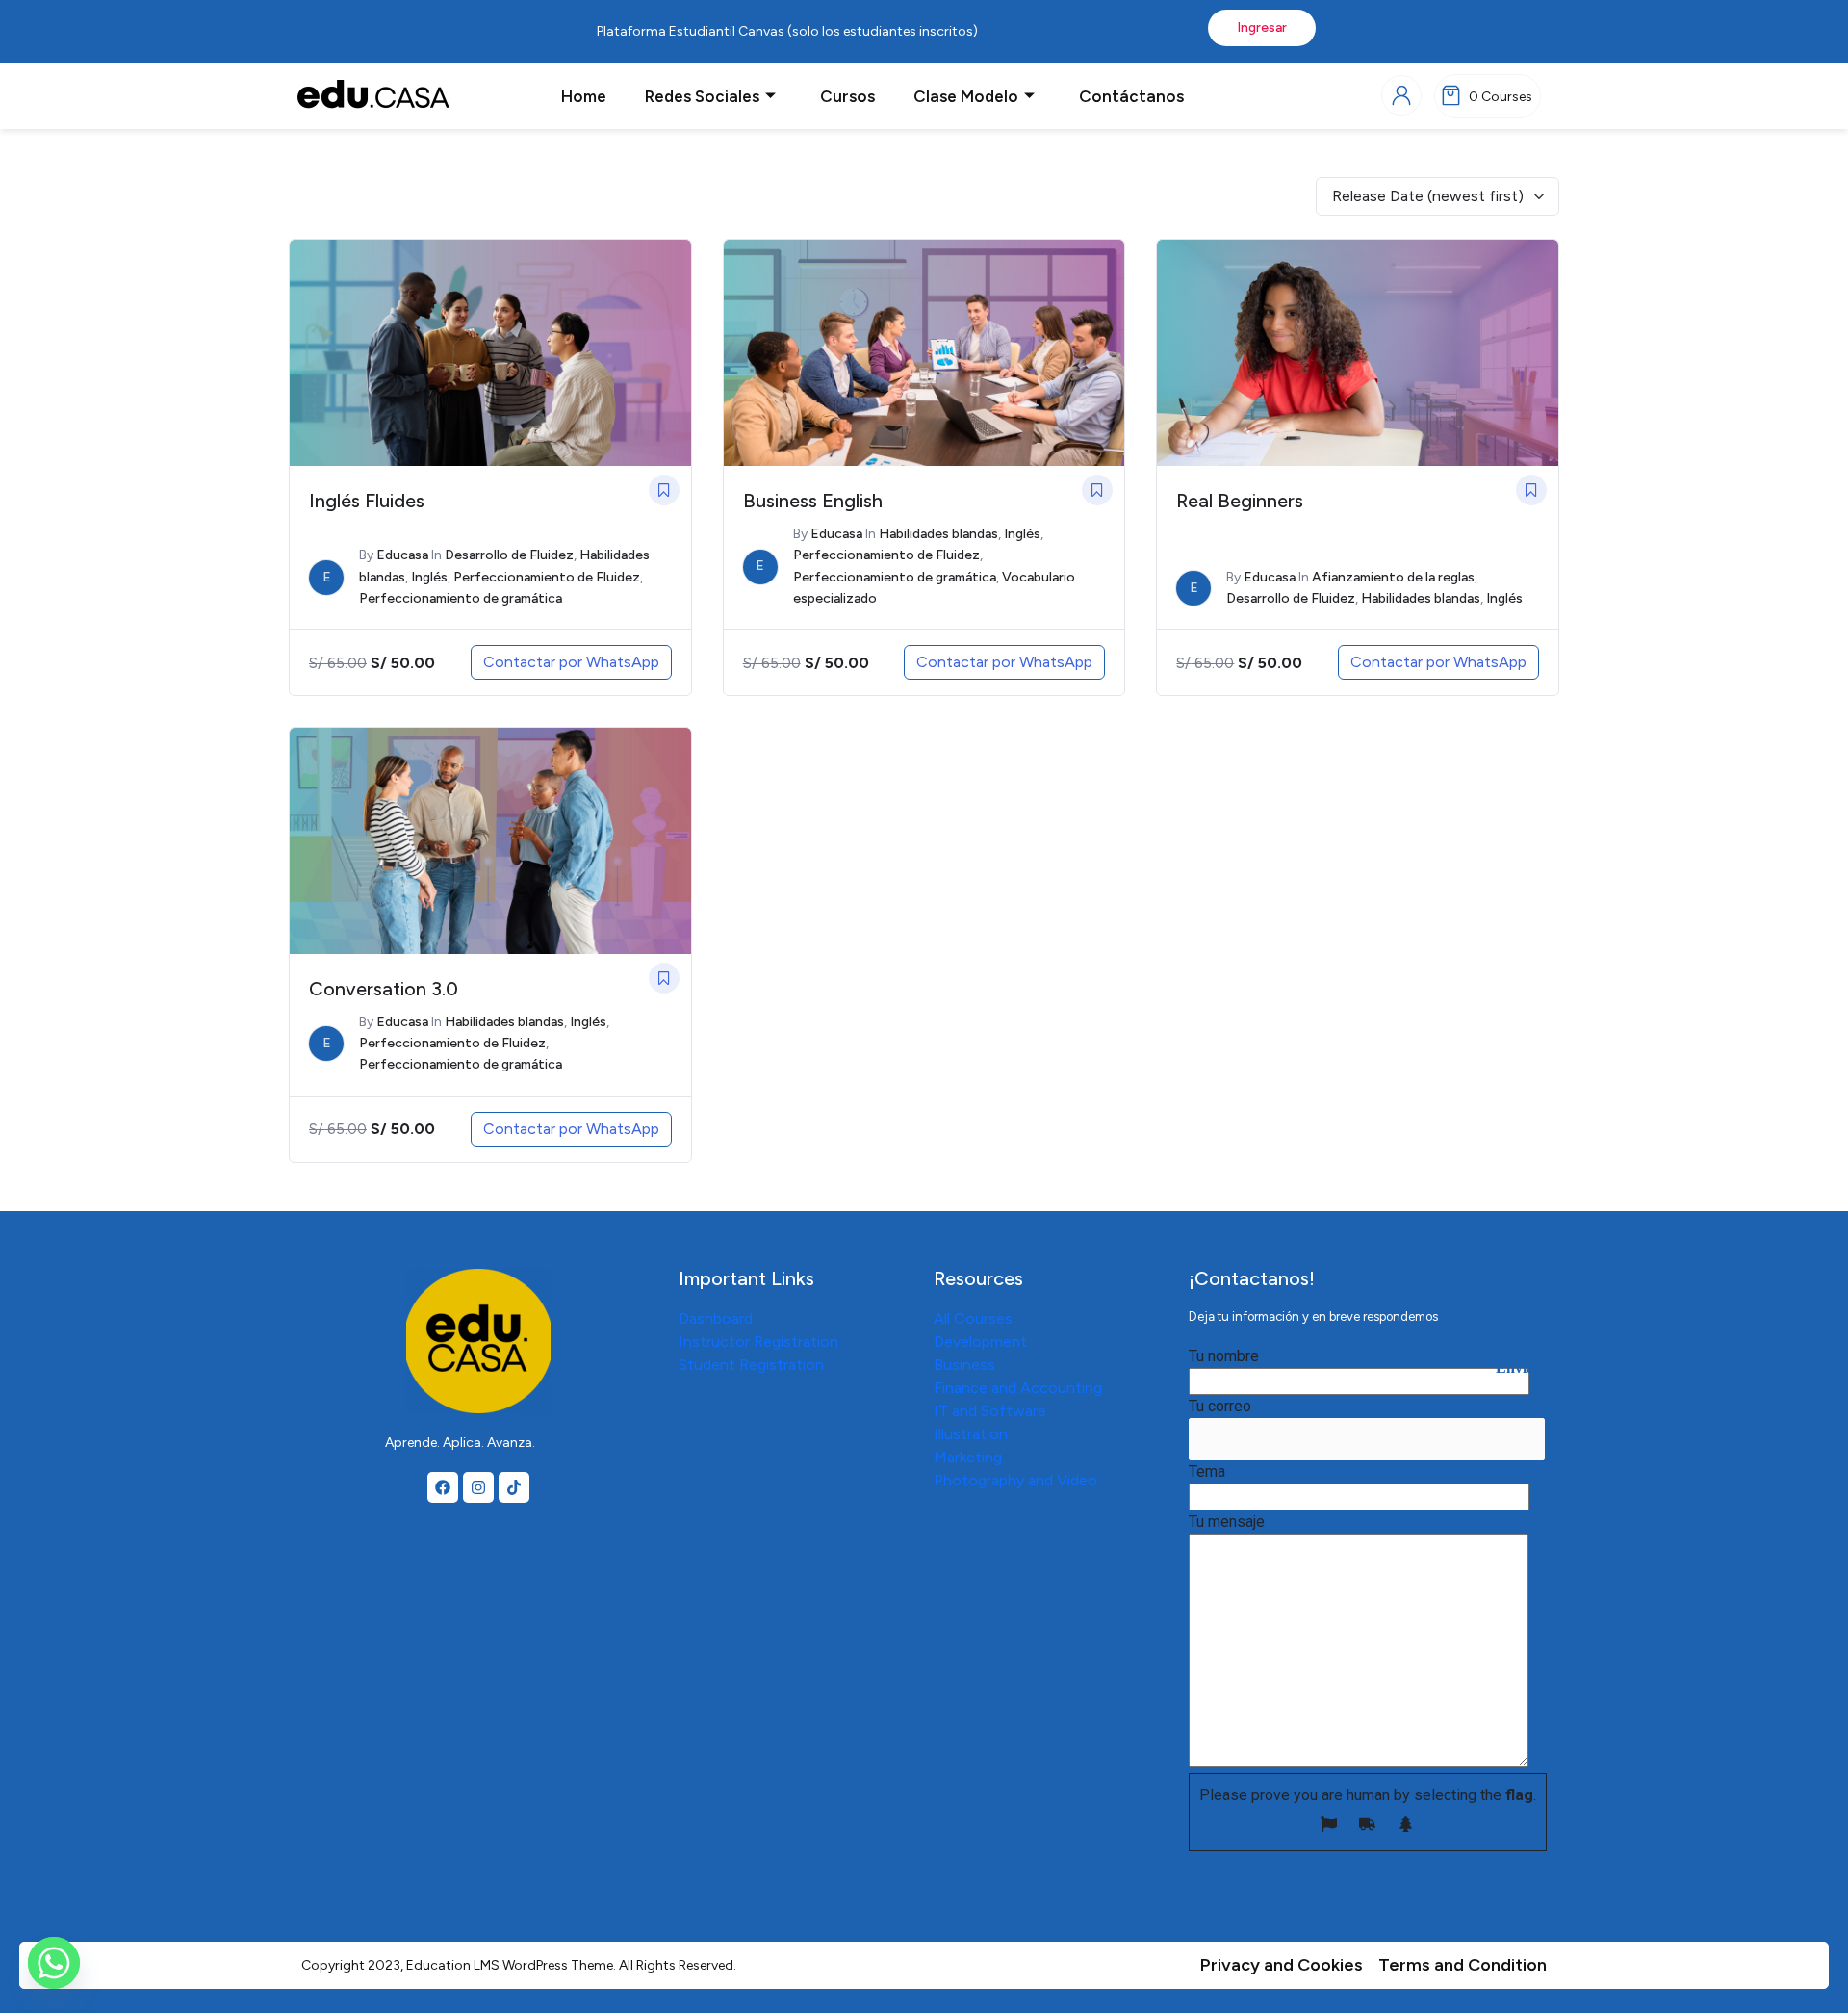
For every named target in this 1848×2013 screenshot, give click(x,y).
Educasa (402, 555)
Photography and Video (1015, 1480)
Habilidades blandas (938, 534)
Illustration (971, 1434)
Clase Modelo (966, 96)
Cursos (847, 96)
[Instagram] (478, 1487)
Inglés (429, 577)
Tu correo (1220, 1406)
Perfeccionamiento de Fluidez (547, 577)
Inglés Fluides (367, 501)
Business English (813, 501)
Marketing (968, 1457)
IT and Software (990, 1411)
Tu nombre (1224, 1356)
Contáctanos (1131, 96)
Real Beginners (1240, 501)
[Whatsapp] (54, 1963)
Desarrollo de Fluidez (509, 555)
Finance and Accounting (1018, 1388)
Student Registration (751, 1365)
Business (964, 1365)
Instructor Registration (758, 1342)
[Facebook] (443, 1487)
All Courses (973, 1318)
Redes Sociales (702, 96)
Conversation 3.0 (384, 989)
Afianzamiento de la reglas (1393, 577)
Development (980, 1342)
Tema (1207, 1471)
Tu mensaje (1227, 1522)
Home (584, 96)
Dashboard (716, 1318)
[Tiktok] (514, 1487)
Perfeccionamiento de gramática (461, 598)
